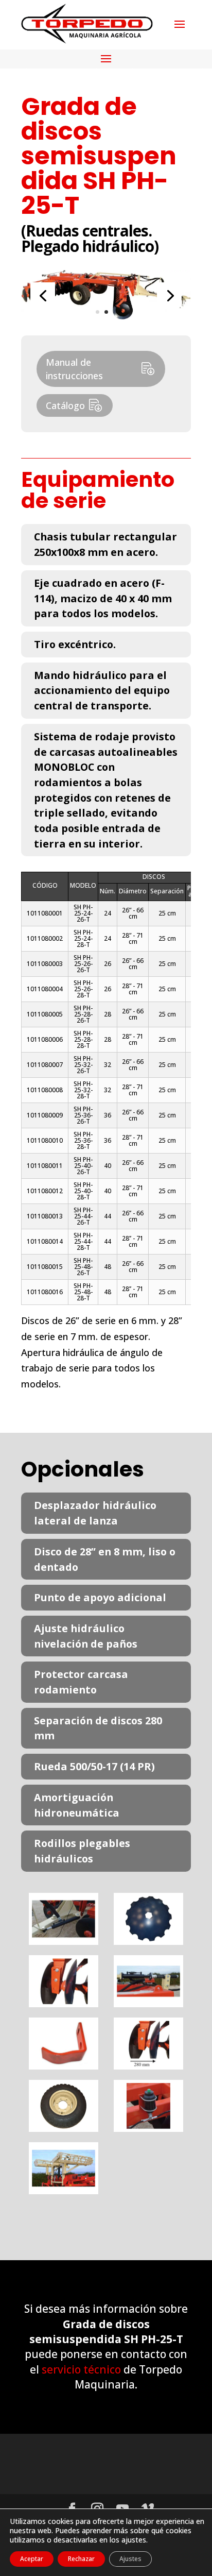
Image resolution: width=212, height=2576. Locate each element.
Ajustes (130, 2559)
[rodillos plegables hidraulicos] (64, 2191)
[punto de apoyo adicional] (64, 2004)
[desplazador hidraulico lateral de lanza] (64, 1941)
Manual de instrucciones (74, 369)
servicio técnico (81, 2369)
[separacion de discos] (148, 2066)
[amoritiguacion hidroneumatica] (148, 2128)
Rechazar (81, 2559)
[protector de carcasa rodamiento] (64, 2066)
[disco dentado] (148, 1941)
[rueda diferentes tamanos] (64, 2128)
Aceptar (32, 2559)
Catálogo (65, 405)
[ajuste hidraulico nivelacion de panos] (148, 2004)
